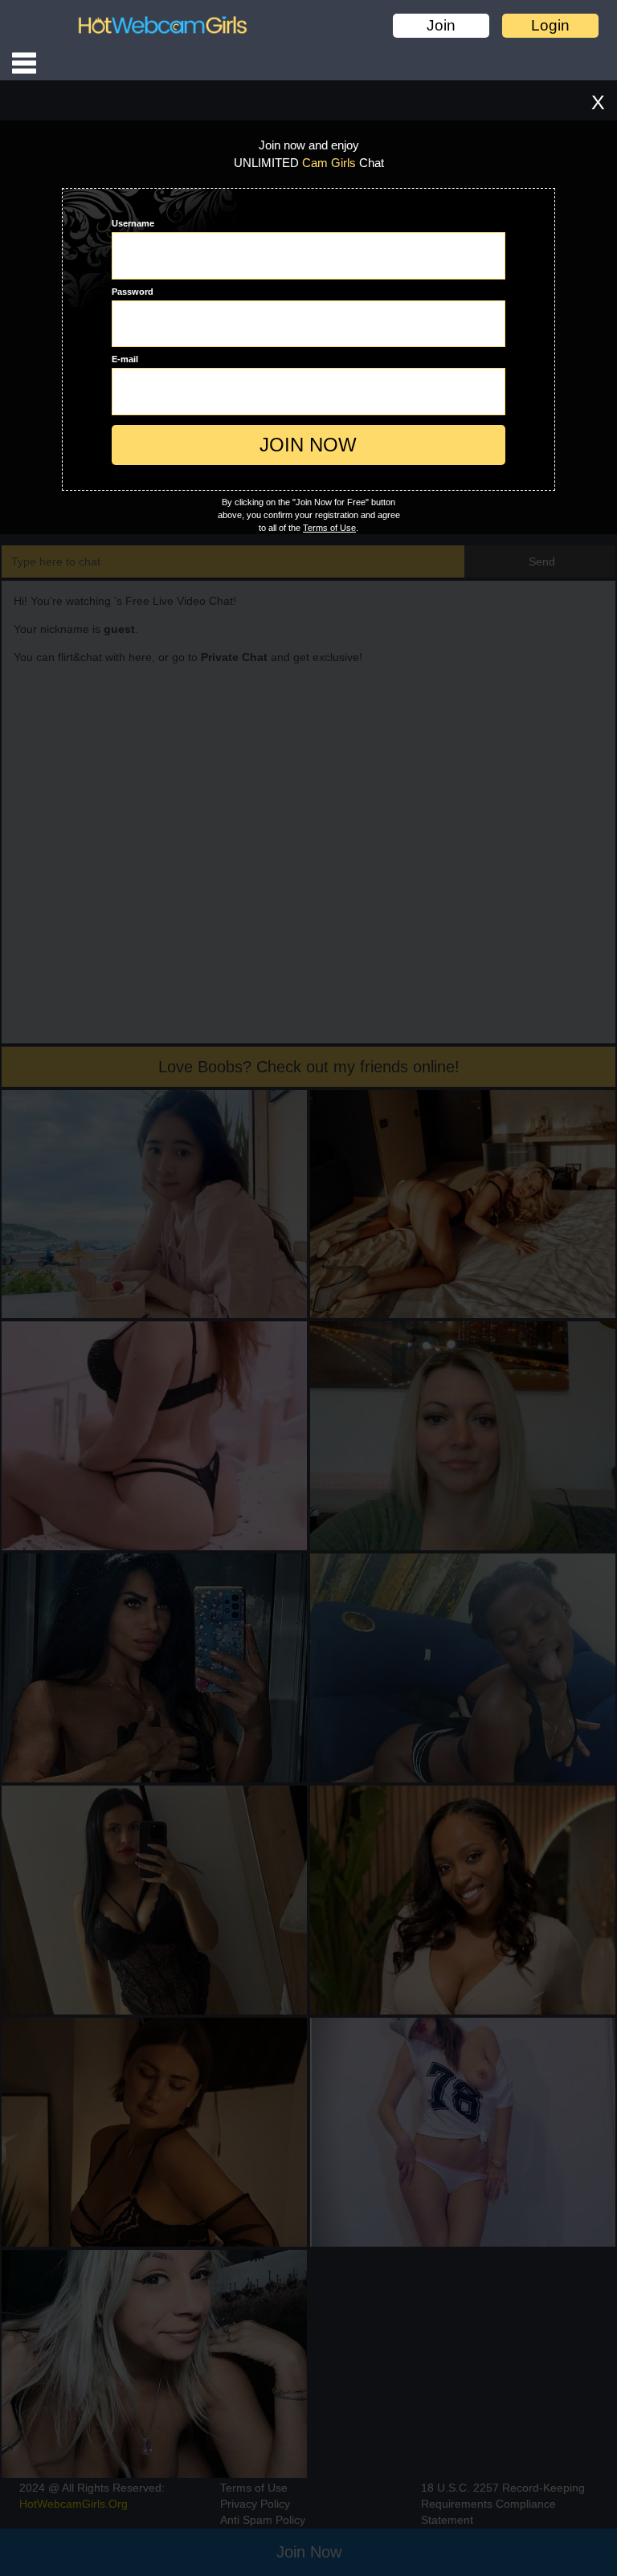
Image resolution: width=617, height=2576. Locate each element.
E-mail (125, 359)
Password (133, 292)
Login (550, 25)
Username (133, 223)
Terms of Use (329, 528)
